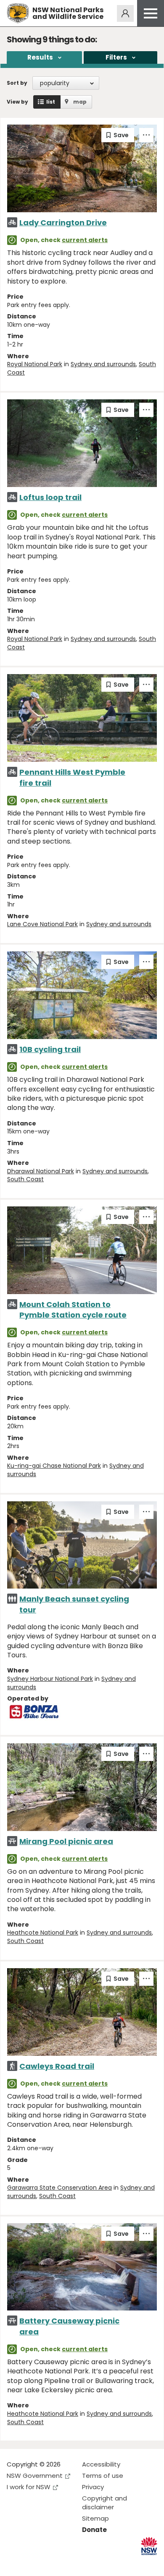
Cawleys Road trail (57, 2066)
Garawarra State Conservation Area (60, 2188)
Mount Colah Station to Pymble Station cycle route (73, 1310)
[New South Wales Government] (149, 2546)
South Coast (25, 1179)
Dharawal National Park (41, 1171)
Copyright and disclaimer (104, 2503)
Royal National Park (35, 364)
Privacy (93, 2487)
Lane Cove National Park (42, 924)
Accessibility (101, 2464)
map (80, 102)
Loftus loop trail (50, 497)
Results (40, 57)
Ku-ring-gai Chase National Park (54, 1466)
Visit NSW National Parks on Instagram (33, 2563)
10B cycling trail (50, 1049)
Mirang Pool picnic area (66, 1841)
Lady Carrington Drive (63, 223)
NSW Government (35, 2476)
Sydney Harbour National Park (50, 1679)
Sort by (17, 83)
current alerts (85, 240)
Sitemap (95, 2518)
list (51, 102)
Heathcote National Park (43, 1933)
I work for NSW (29, 2487)
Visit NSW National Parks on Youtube (51, 2563)
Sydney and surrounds (103, 364)
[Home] (18, 13)
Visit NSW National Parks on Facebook (15, 2563)
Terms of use (103, 2476)
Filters (116, 57)
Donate (94, 2530)
